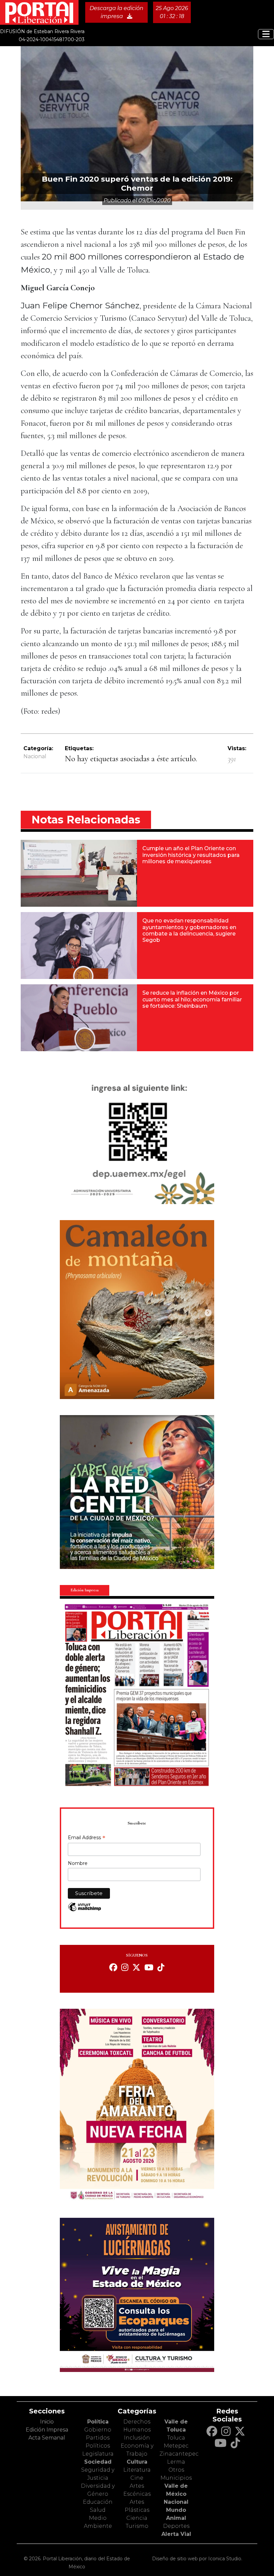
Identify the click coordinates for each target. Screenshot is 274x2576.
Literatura (137, 2470)
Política (98, 2422)
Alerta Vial (176, 2534)
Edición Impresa (47, 2430)
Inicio (47, 2422)
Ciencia (137, 2518)
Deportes (176, 2526)
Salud (98, 2510)
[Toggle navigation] (266, 34)
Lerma (176, 2462)
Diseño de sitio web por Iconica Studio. (197, 2559)
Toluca (176, 2438)
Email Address (87, 1838)
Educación (98, 2502)
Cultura (137, 2462)
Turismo (137, 2526)
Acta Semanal (47, 2438)
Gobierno (98, 2430)
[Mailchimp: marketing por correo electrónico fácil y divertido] (85, 1910)
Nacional (35, 756)
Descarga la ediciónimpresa (116, 12)
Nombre (78, 1863)
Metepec (176, 2446)
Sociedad (98, 2462)
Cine (137, 2478)
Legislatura (98, 2454)
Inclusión (137, 2438)
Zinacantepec (179, 2454)
